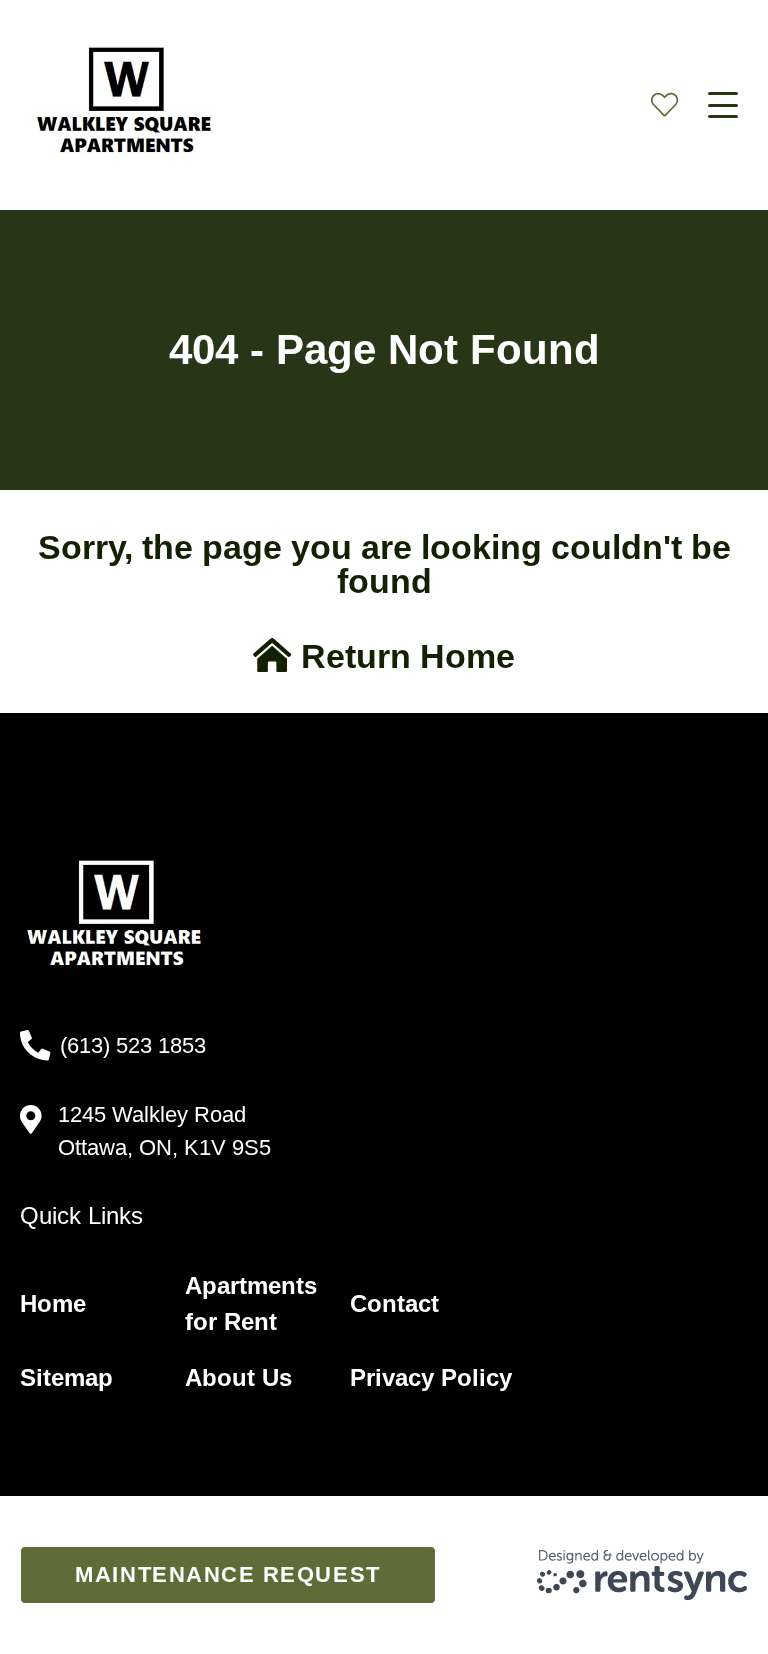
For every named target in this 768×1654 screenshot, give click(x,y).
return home (403, 655)
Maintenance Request (227, 1574)
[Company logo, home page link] (130, 105)
